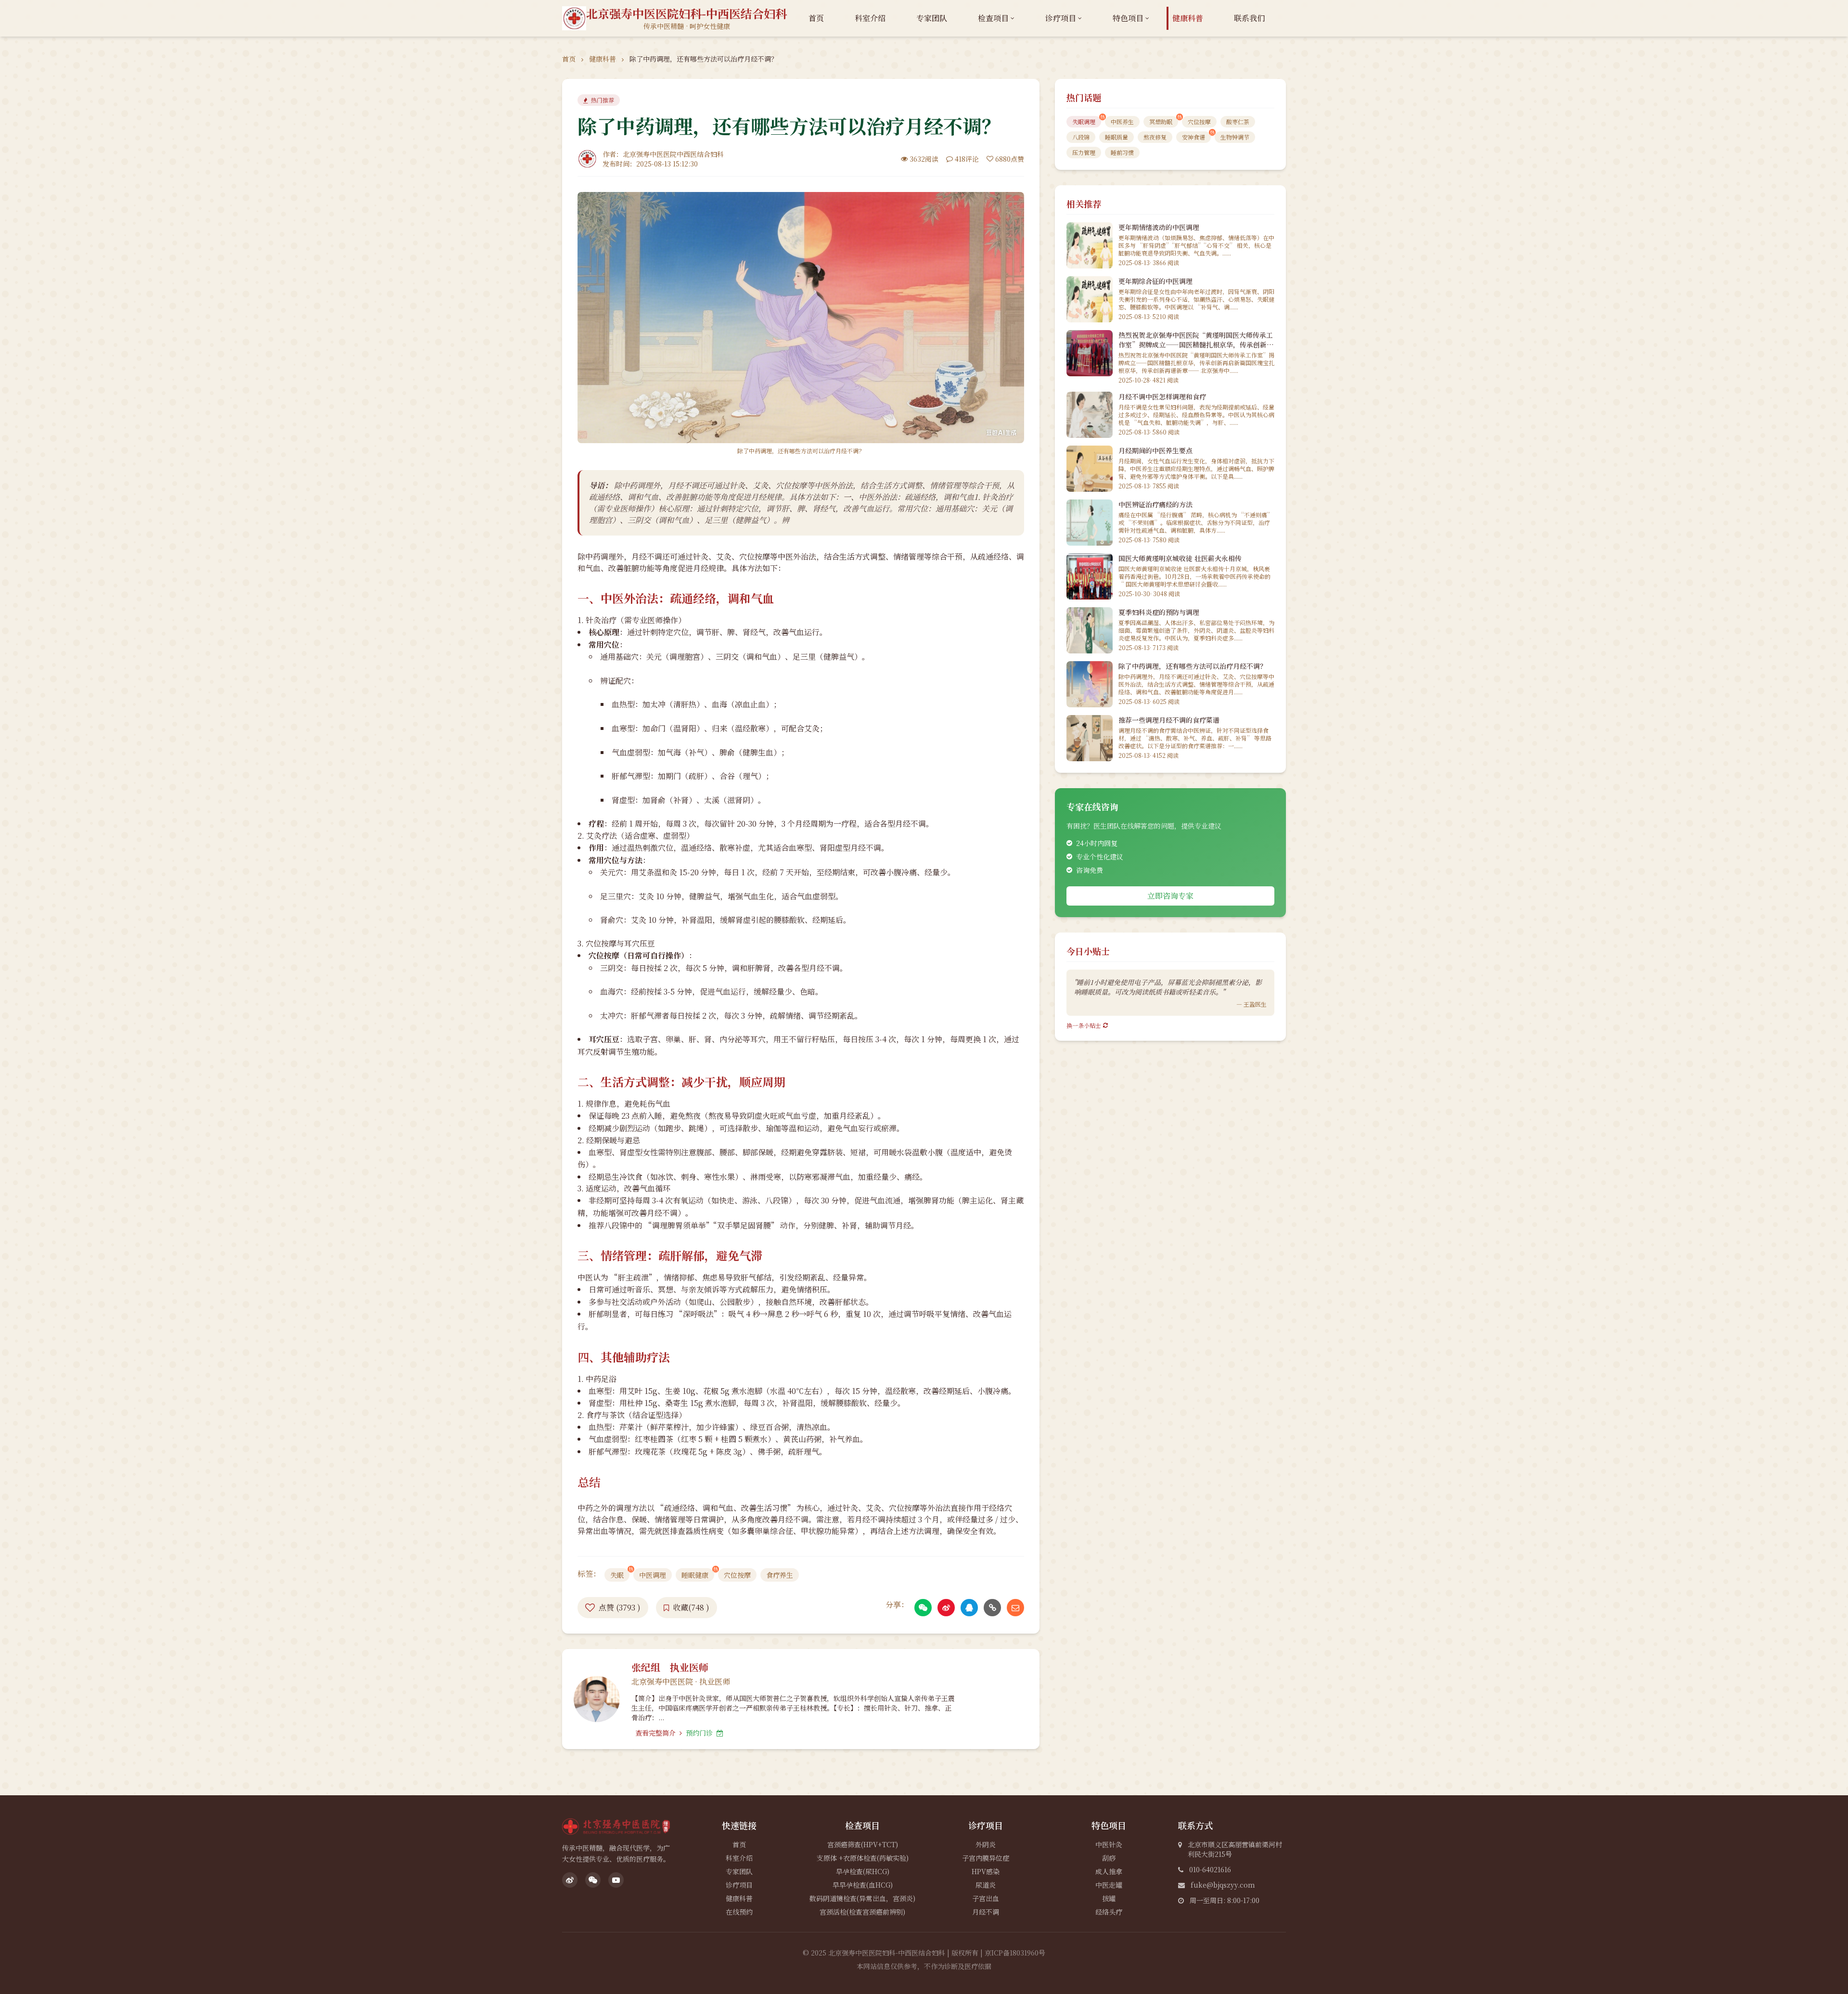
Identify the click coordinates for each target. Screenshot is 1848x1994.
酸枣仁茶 (1238, 121)
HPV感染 (986, 1871)
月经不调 (986, 1912)
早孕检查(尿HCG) (863, 1871)
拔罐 (1109, 1898)
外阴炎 (986, 1844)
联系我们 (1249, 18)
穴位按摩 (737, 1575)
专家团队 (932, 18)
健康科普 (1188, 18)
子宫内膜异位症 (986, 1858)
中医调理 (653, 1575)
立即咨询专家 (1170, 896)
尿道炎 (986, 1885)
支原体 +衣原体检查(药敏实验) (863, 1858)
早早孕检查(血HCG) (863, 1885)
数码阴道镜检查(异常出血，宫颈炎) (862, 1898)
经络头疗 (1109, 1912)
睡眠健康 (695, 1575)
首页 (816, 18)
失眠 (617, 1575)
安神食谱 (1193, 137)
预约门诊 (700, 1733)
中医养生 (1122, 121)
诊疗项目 (1061, 18)
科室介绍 (870, 18)
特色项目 (1128, 18)
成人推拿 (1109, 1871)
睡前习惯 (1122, 152)
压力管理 (1084, 152)
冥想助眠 (1161, 121)
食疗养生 (780, 1575)
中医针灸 (1109, 1844)
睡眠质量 (1116, 137)
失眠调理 (1084, 121)
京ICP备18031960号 (1015, 1953)
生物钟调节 (1235, 137)
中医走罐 (1109, 1885)
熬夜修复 (1155, 137)
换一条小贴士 (1084, 1025)
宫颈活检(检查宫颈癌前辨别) (862, 1912)
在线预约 (739, 1912)
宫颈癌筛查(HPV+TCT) (863, 1844)
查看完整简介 (656, 1733)
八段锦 (1081, 137)
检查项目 (993, 18)
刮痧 (1109, 1858)
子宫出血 (986, 1898)
